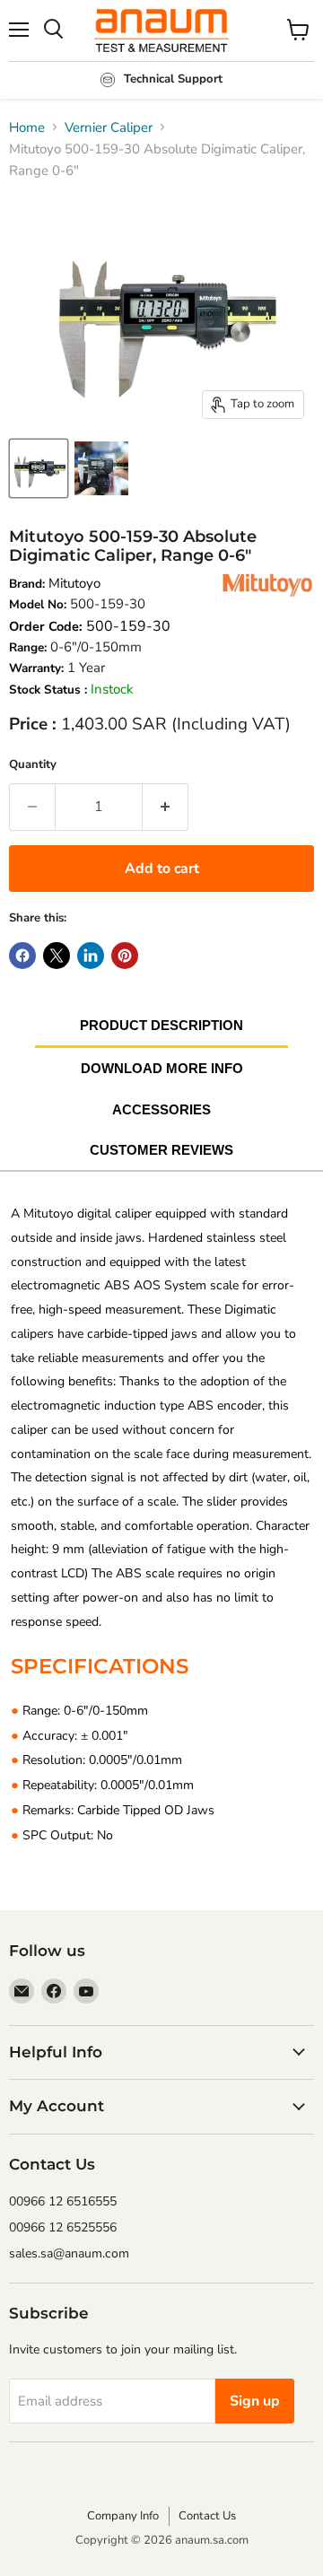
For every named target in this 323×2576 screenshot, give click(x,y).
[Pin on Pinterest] (125, 956)
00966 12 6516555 (63, 2201)
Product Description (161, 1025)
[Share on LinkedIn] (91, 956)
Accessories (161, 1109)
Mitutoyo (74, 583)
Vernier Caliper (109, 127)
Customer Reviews (161, 1150)
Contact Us (207, 2516)
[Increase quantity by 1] (166, 807)
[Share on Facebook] (22, 956)
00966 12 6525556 (63, 2227)
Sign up (255, 2401)
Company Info (123, 2516)
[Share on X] (57, 956)
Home (27, 127)
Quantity (33, 764)
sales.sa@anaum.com (69, 2253)
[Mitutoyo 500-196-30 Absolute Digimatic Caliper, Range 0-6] (39, 468)
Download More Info (162, 1068)
